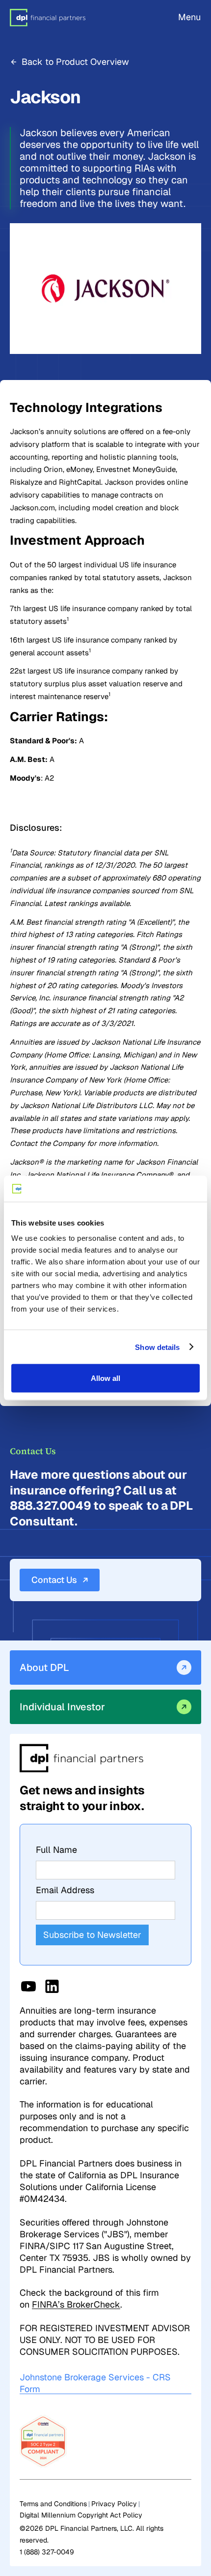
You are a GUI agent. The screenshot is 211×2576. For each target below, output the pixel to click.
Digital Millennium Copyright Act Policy (81, 2515)
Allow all (105, 1378)
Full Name (56, 1850)
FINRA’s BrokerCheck (76, 2304)
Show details (157, 1347)
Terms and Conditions (53, 2504)
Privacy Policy (114, 2504)
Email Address (65, 1890)
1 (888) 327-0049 (47, 2552)
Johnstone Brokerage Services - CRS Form (95, 2383)
